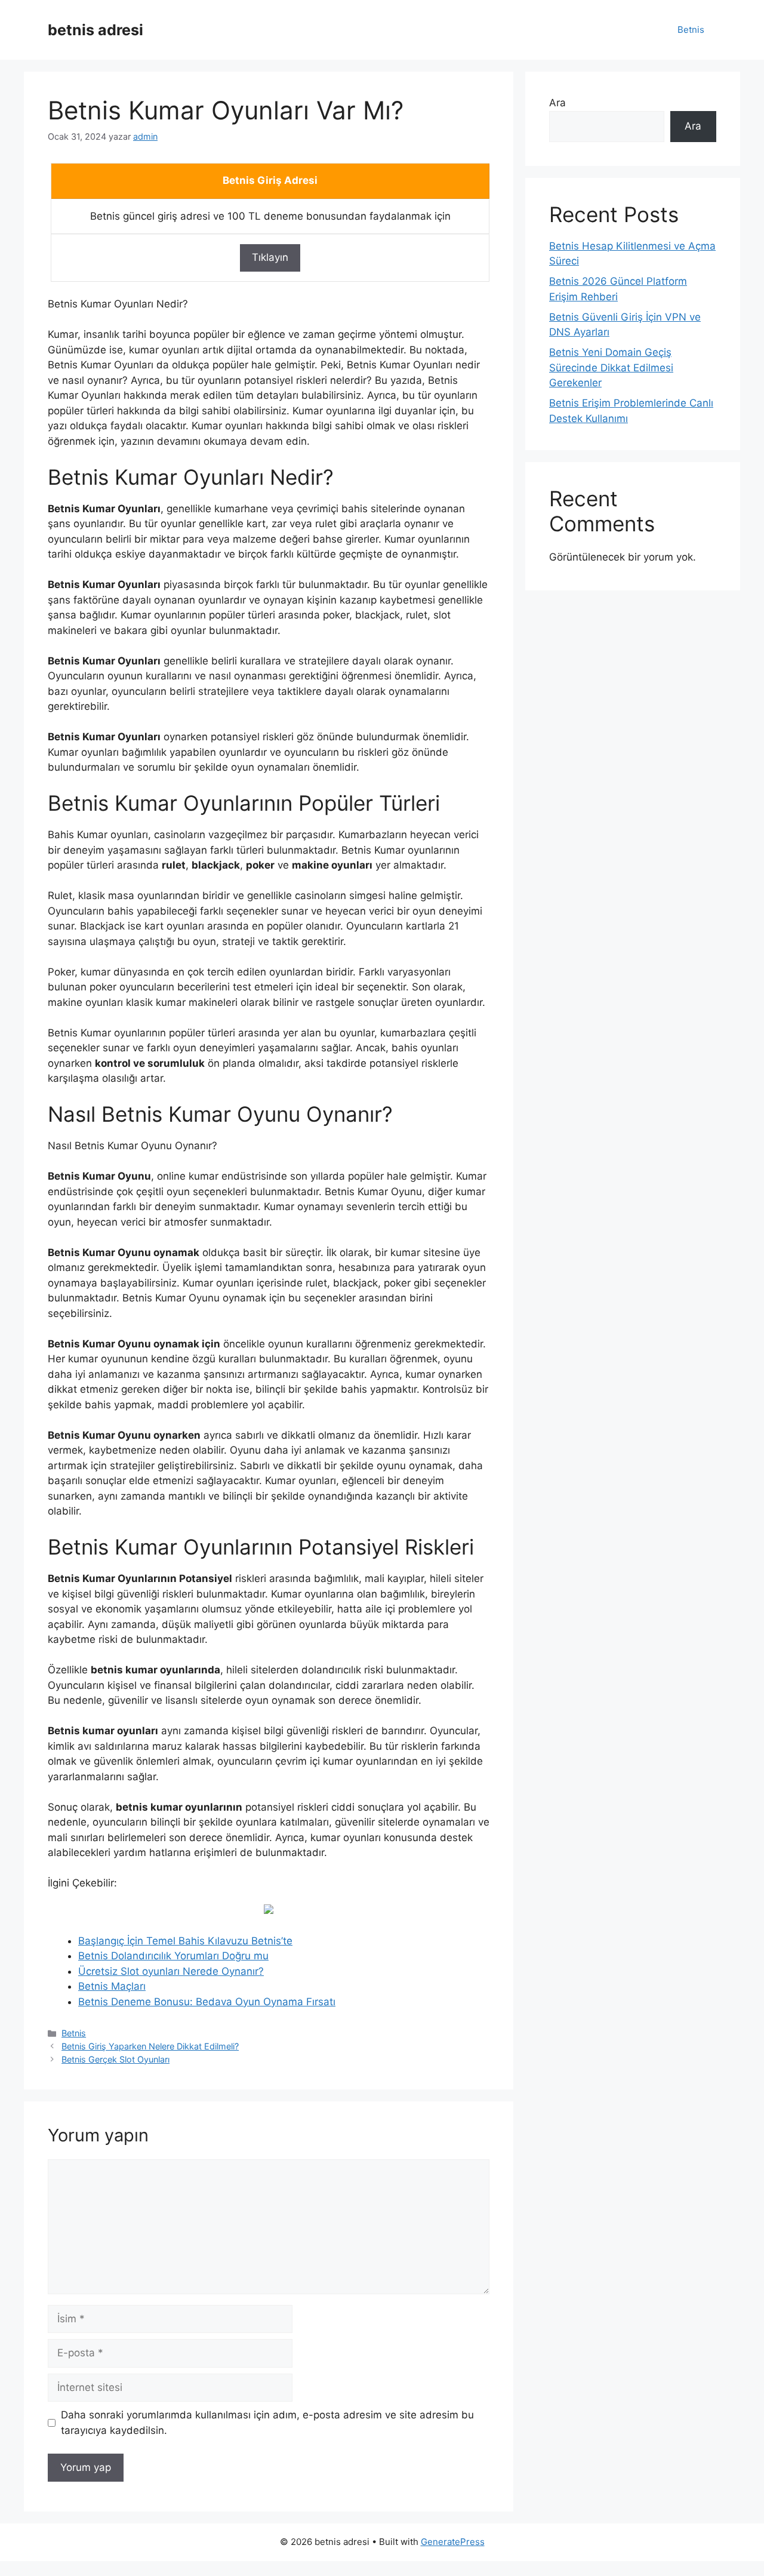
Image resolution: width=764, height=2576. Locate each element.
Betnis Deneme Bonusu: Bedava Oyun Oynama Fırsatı (207, 2002)
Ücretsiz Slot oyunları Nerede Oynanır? (171, 1971)
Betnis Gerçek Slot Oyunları (115, 2059)
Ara (557, 103)
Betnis (691, 30)
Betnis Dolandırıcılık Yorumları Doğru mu (173, 1956)
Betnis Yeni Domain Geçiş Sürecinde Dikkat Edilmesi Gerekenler (611, 367)
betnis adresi (95, 30)
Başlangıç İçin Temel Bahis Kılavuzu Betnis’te (185, 1941)
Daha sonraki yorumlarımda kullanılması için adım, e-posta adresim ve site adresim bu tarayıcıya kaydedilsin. (267, 2423)
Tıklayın (270, 257)
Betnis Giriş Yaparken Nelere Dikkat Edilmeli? (150, 2046)
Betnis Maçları (112, 1986)
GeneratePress (453, 2542)
